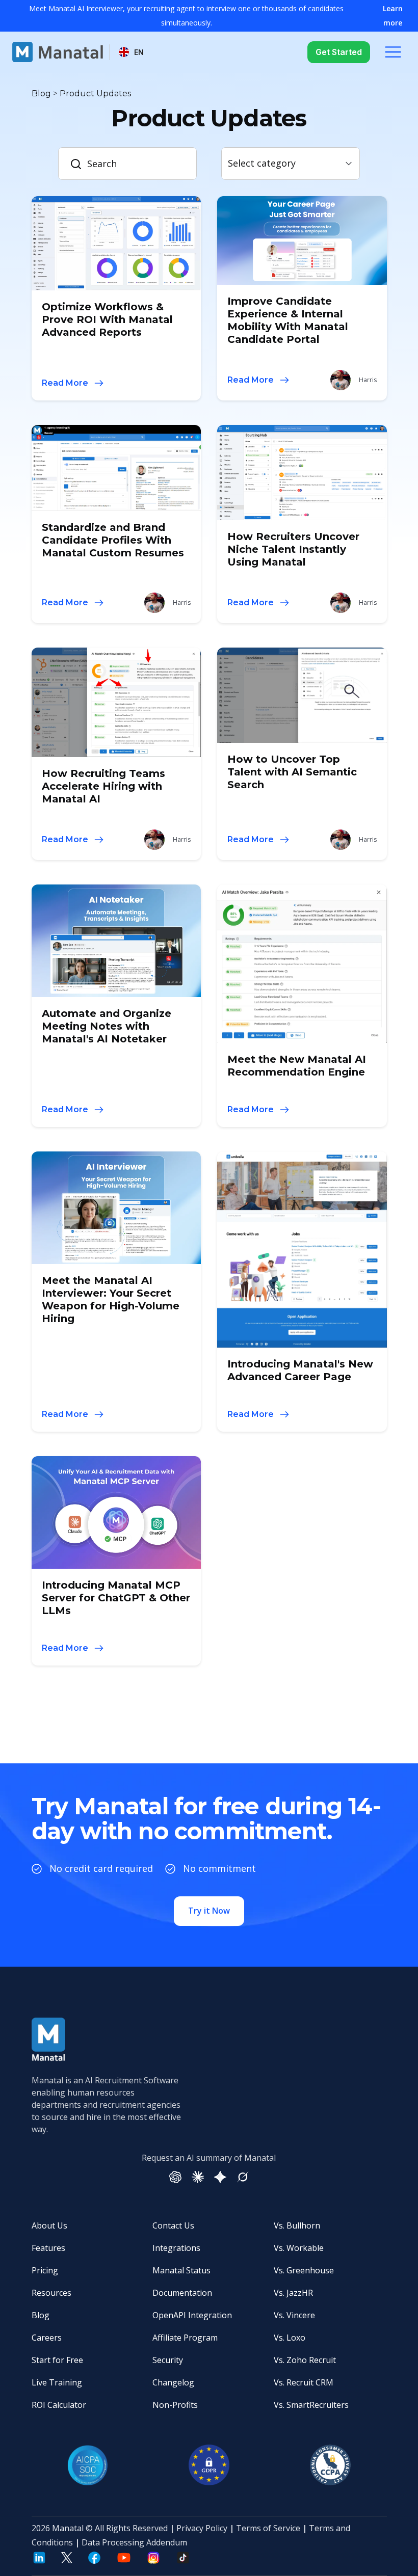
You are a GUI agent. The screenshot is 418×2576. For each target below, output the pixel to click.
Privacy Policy (202, 2528)
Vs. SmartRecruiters (311, 2405)
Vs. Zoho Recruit (305, 2360)
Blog (41, 2315)
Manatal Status (181, 2270)
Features (48, 2248)
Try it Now (209, 1911)
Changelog (173, 2382)
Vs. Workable (299, 2248)
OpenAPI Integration (192, 2315)
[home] (58, 52)
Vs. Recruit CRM (304, 2382)
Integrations (176, 2248)
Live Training (57, 2382)
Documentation (182, 2293)
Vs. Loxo (290, 2338)
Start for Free (57, 2360)
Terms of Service (268, 2528)
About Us (49, 2225)
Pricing (45, 2270)
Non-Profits (175, 2405)
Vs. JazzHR (293, 2293)
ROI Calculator (59, 2405)
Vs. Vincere (294, 2315)
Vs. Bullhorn (297, 2225)
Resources (51, 2293)
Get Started (339, 52)
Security (168, 2360)
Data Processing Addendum (134, 2542)
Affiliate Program (185, 2338)
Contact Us (173, 2225)
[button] (132, 52)
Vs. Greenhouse (304, 2270)
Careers (47, 2338)
